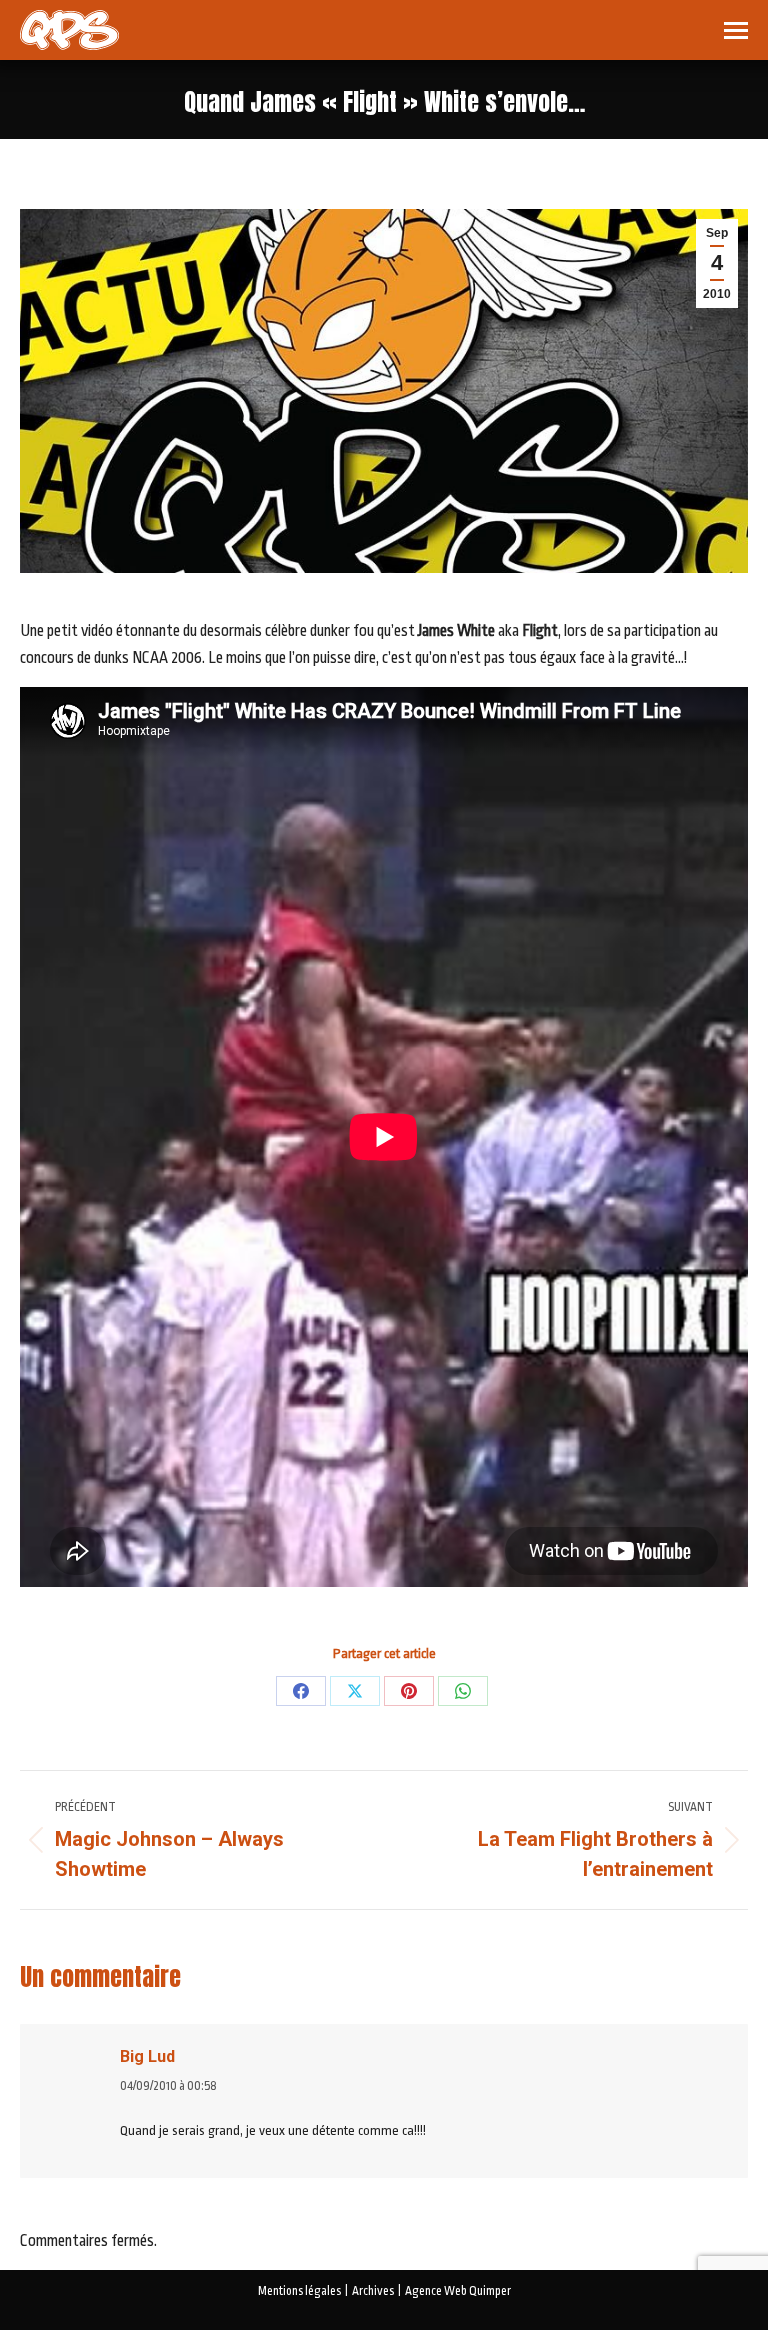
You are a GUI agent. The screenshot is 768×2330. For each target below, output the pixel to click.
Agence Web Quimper (458, 2291)
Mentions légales (299, 2291)
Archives (373, 2291)
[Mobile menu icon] (736, 30)
